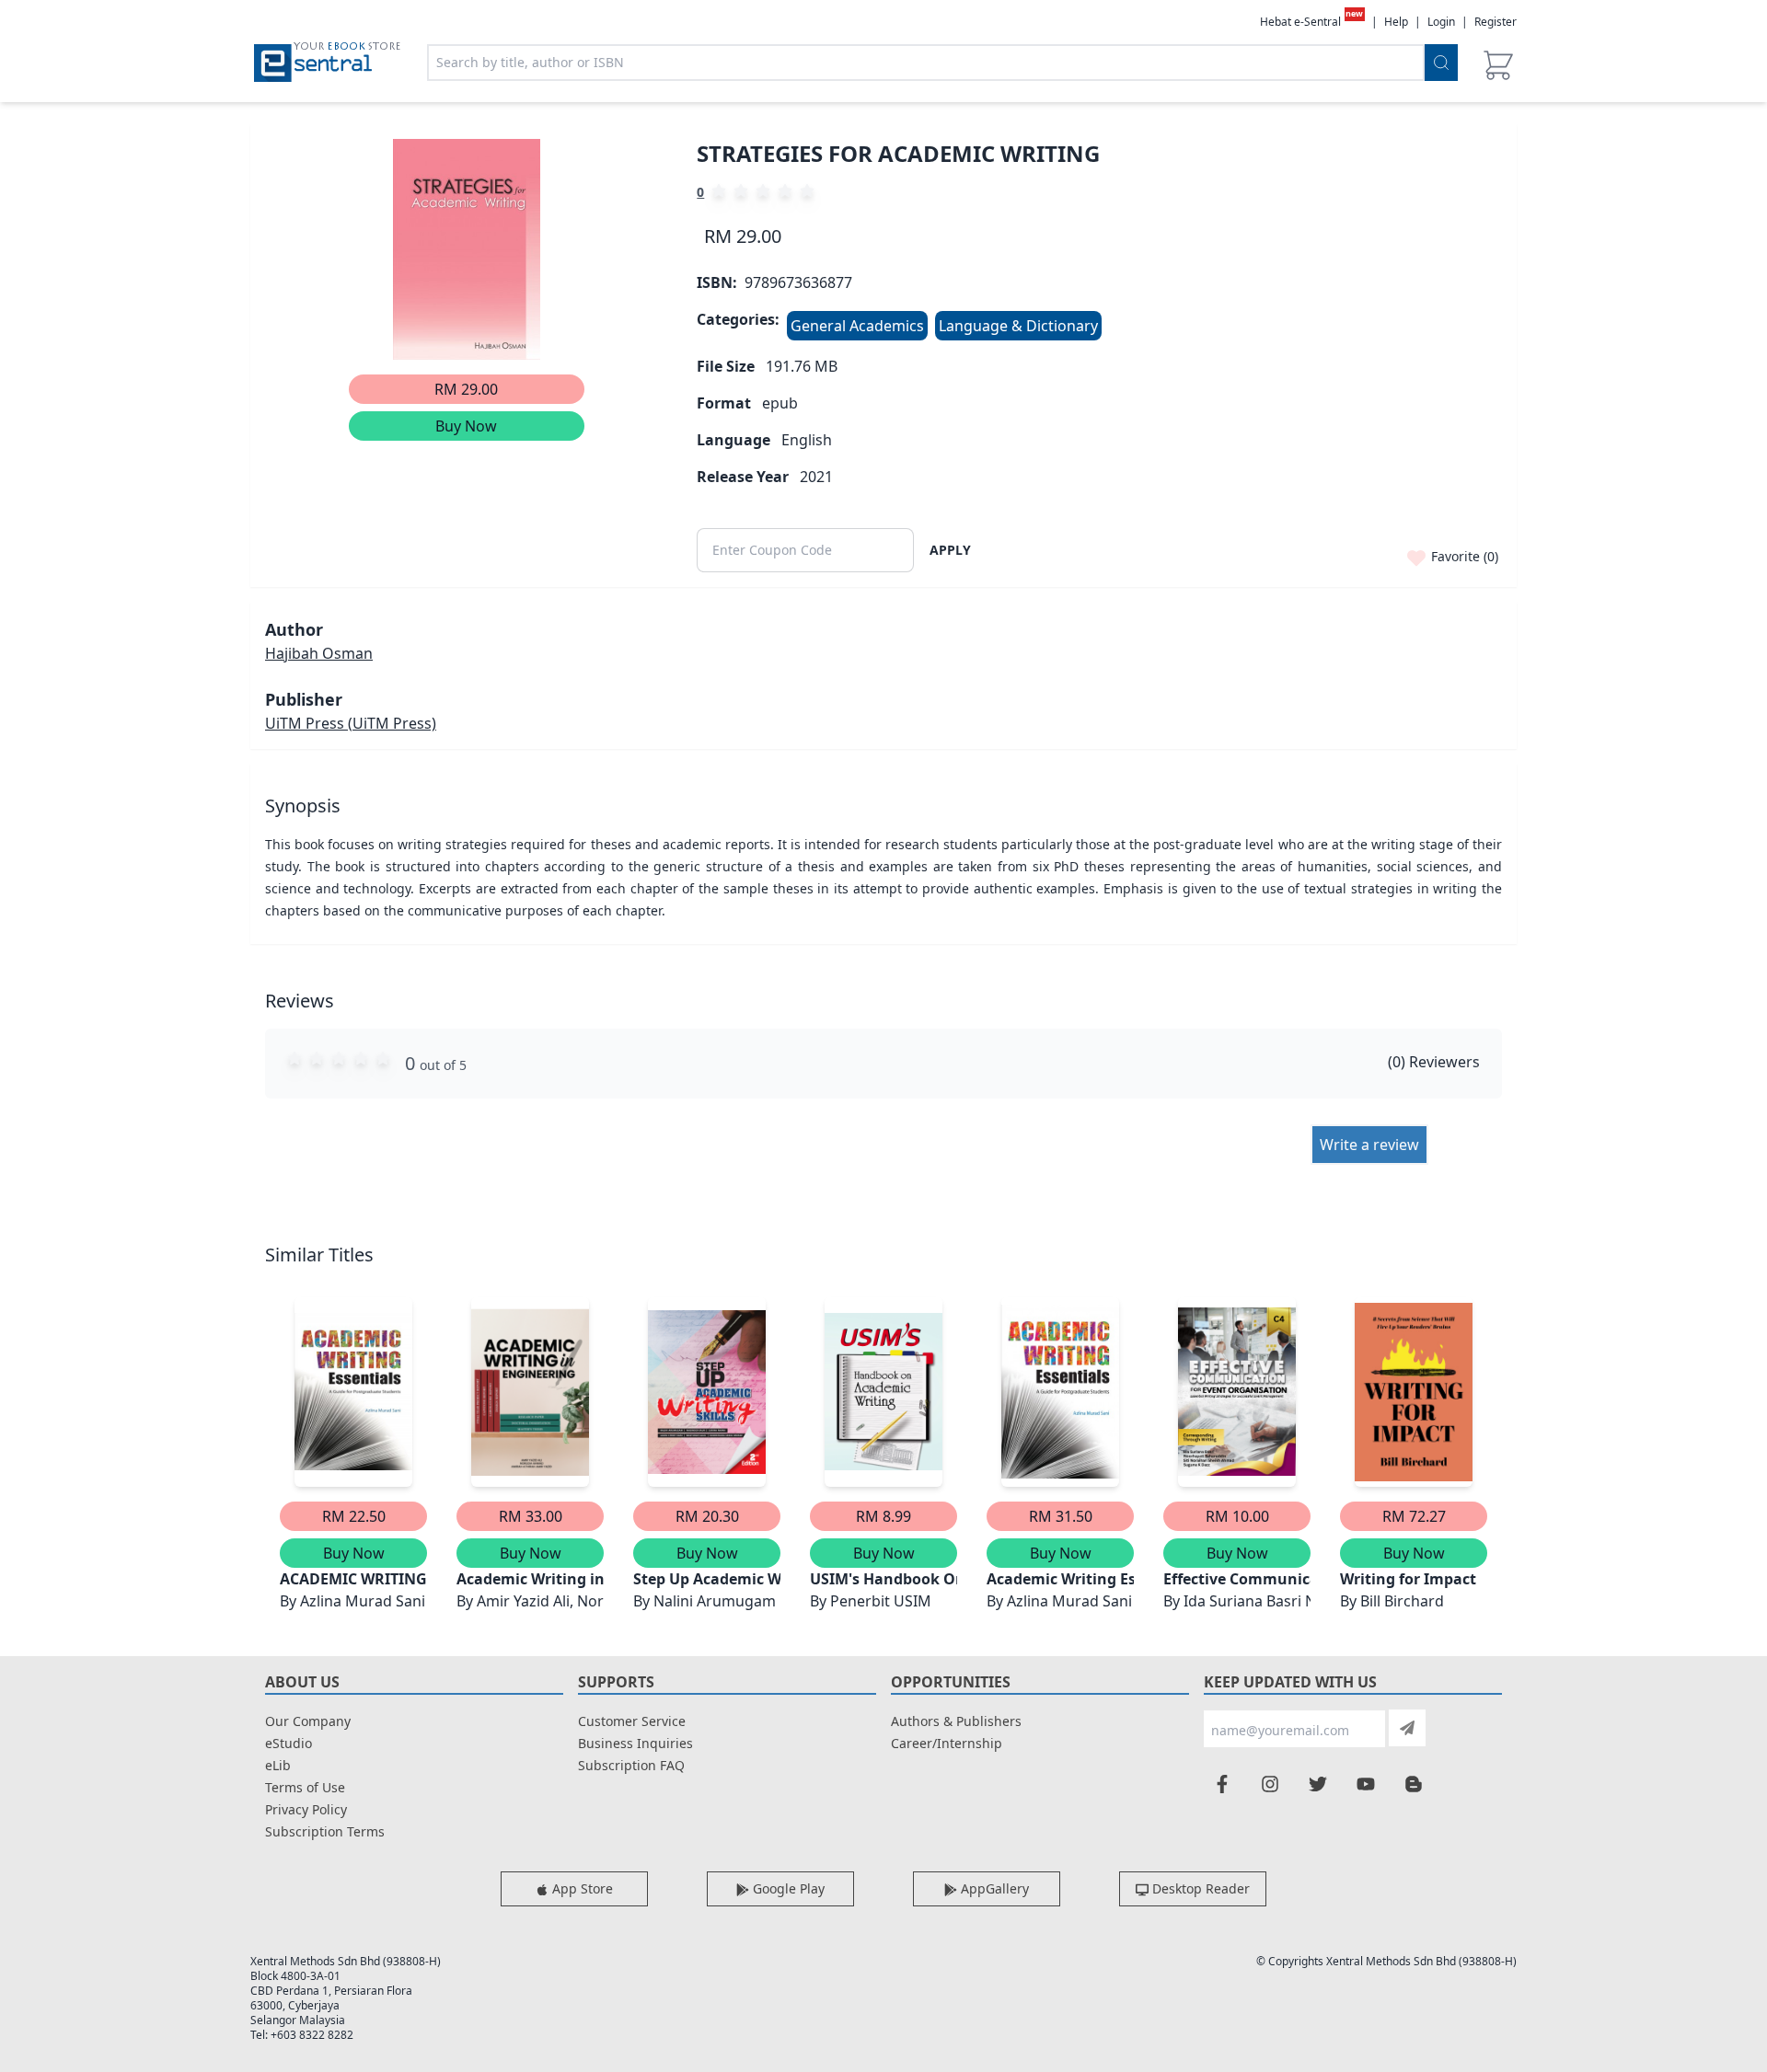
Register (1496, 22)
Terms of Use (305, 1787)
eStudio (289, 1743)
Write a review (1369, 1145)
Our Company (308, 1721)
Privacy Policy (306, 1809)
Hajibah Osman (319, 653)
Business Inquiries (635, 1743)
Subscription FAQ (631, 1765)
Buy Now (466, 426)
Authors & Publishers (956, 1721)
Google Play (787, 1888)
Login (1441, 22)
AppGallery (993, 1888)
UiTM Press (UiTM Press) (351, 723)
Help (1396, 22)
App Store (581, 1888)
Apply (950, 550)
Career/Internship (947, 1743)
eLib (278, 1765)
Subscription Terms (325, 1831)
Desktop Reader (1199, 1888)
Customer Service (632, 1721)
